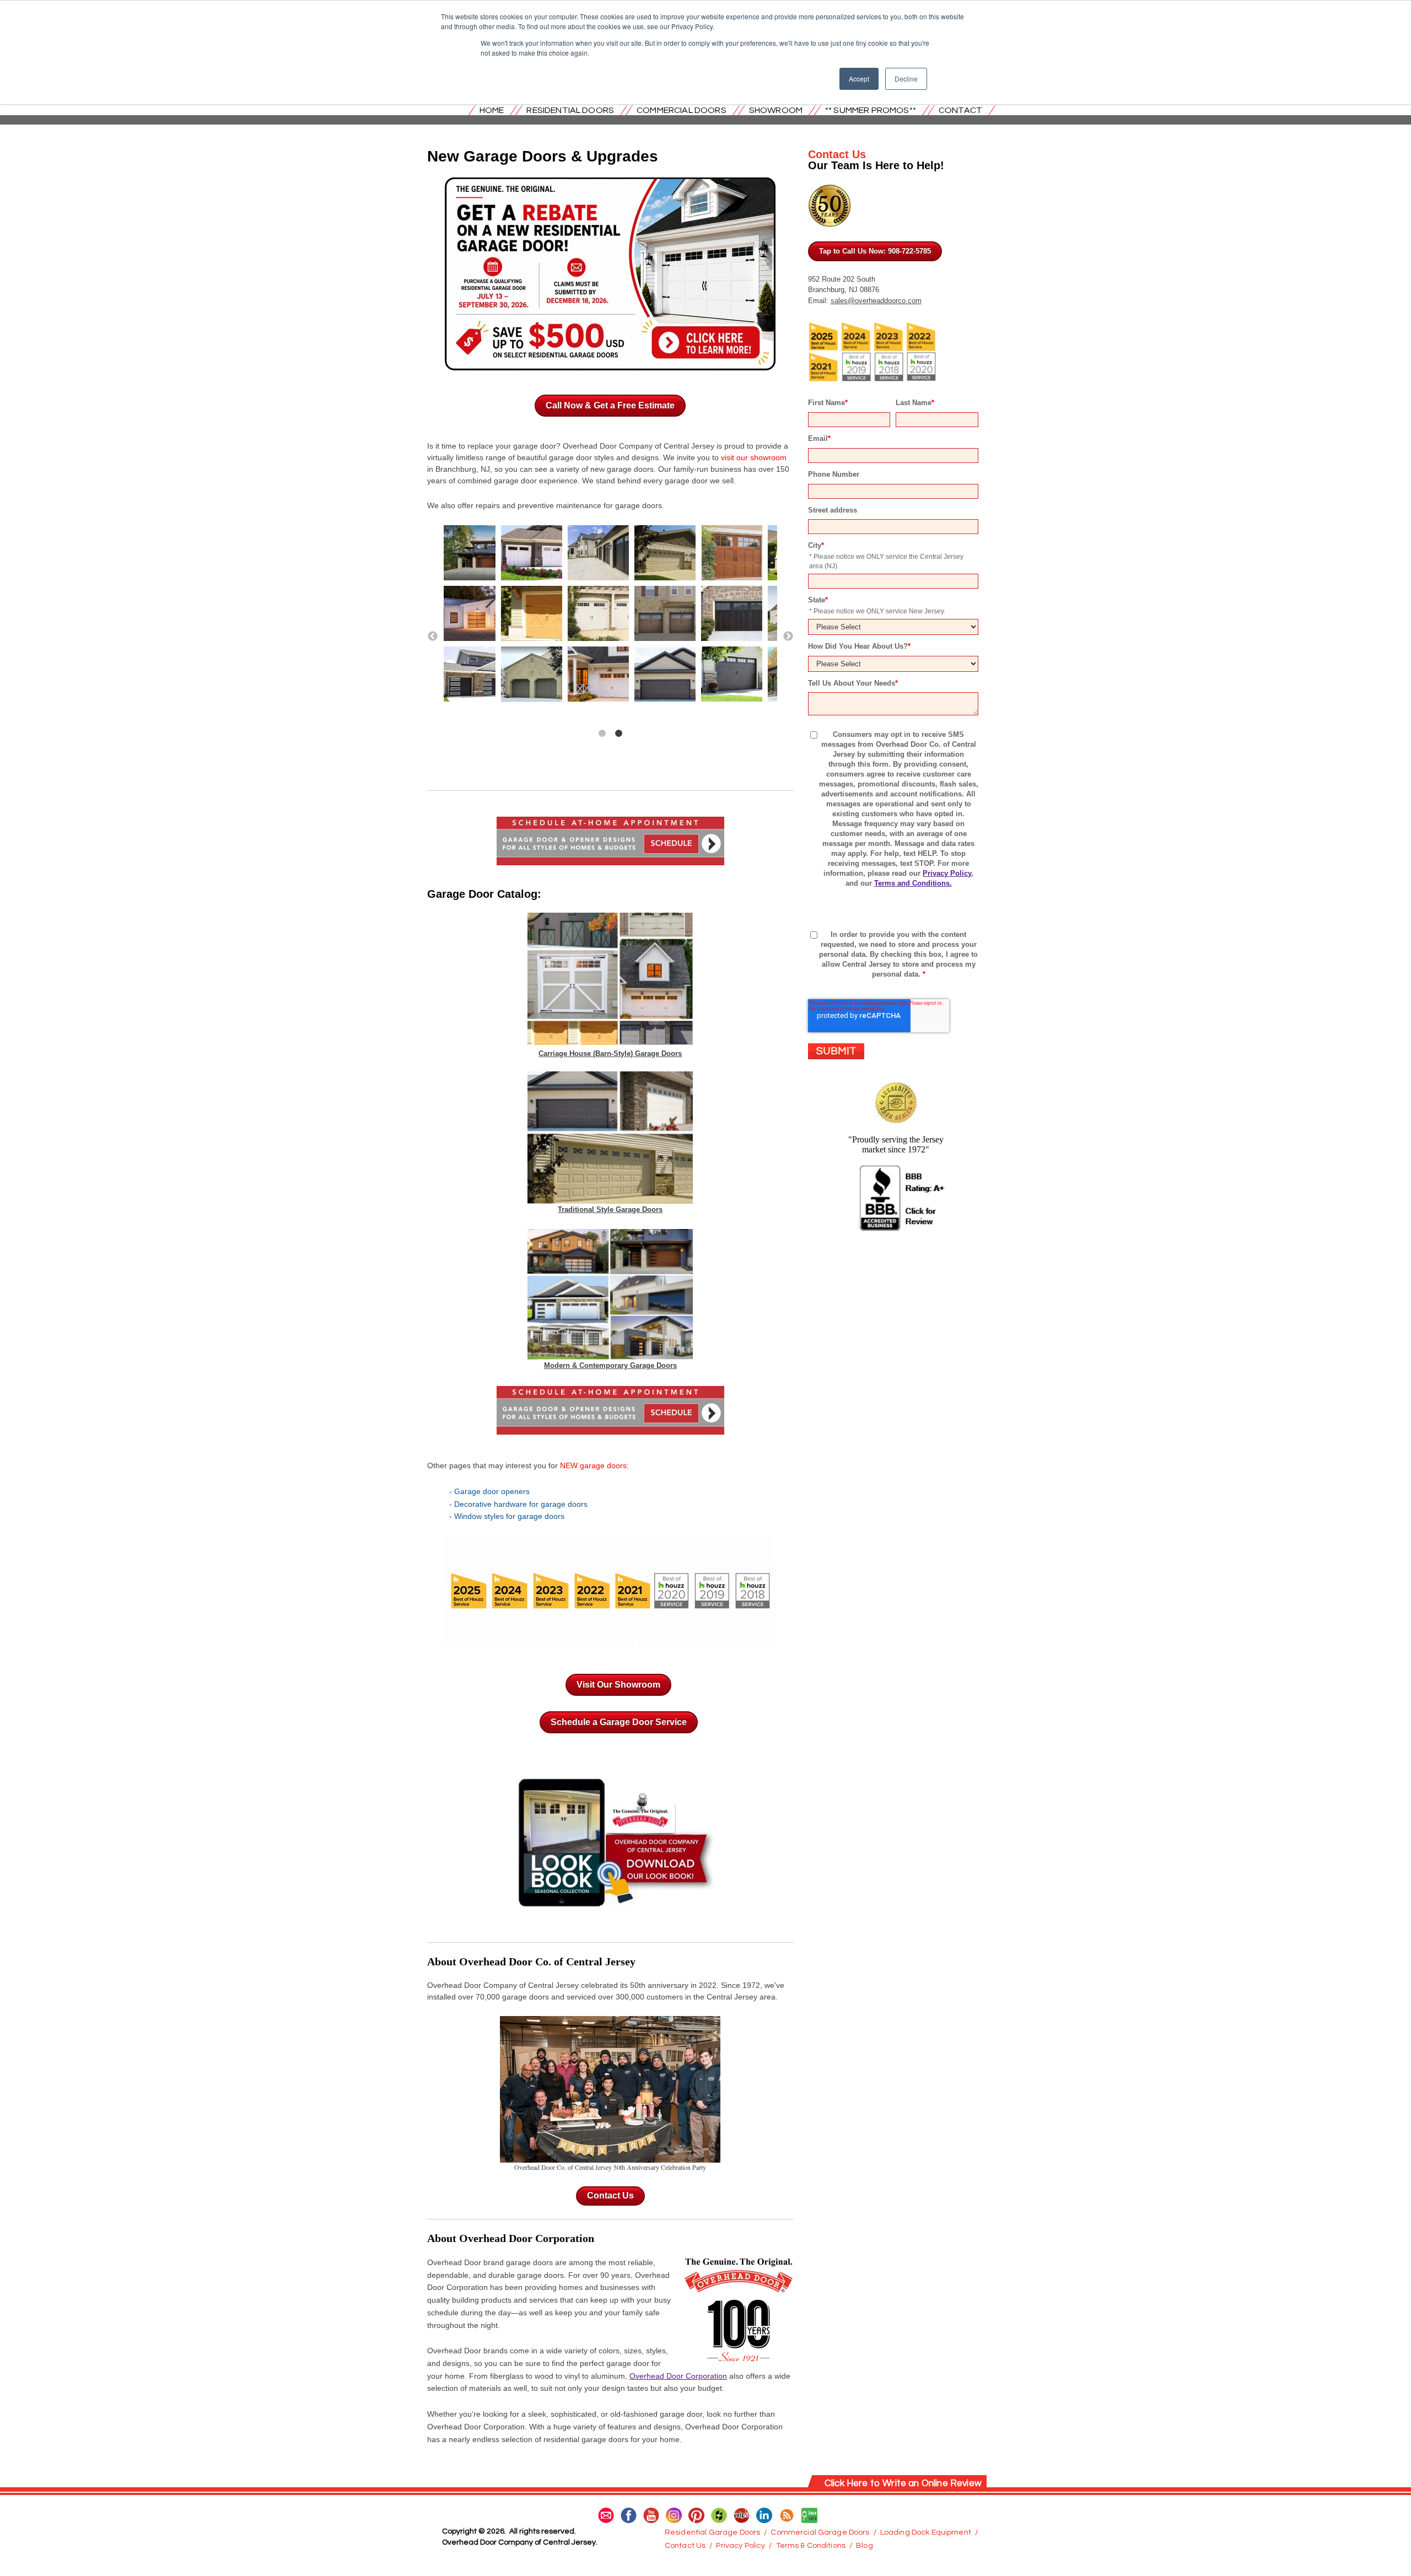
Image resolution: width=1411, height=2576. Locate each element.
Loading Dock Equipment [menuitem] (926, 2532)
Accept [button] (859, 79)
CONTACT (960, 110)
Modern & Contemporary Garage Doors (610, 1365)
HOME (492, 110)
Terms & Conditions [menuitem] (811, 2546)
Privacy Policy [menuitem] (740, 2546)
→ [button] (788, 637)
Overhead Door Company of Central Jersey (503, 1985)
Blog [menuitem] (865, 2546)
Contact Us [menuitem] (685, 2546)
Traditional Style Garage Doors (610, 1209)
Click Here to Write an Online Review (903, 2483)
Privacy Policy (947, 873)
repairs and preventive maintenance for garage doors (569, 505)
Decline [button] (906, 79)
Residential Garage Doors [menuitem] (712, 2532)
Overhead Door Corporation (678, 2376)
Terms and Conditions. (913, 883)
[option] (610, 616)
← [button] (433, 637)
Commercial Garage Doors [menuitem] (820, 2532)
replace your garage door (512, 446)
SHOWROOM (776, 110)
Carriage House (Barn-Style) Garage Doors (610, 1053)
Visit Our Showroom (618, 1685)
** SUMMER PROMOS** (871, 110)
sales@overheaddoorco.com (876, 301)
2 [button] (618, 734)
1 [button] (602, 734)
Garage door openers (492, 1491)
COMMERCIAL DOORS (682, 110)
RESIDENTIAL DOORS (570, 110)
